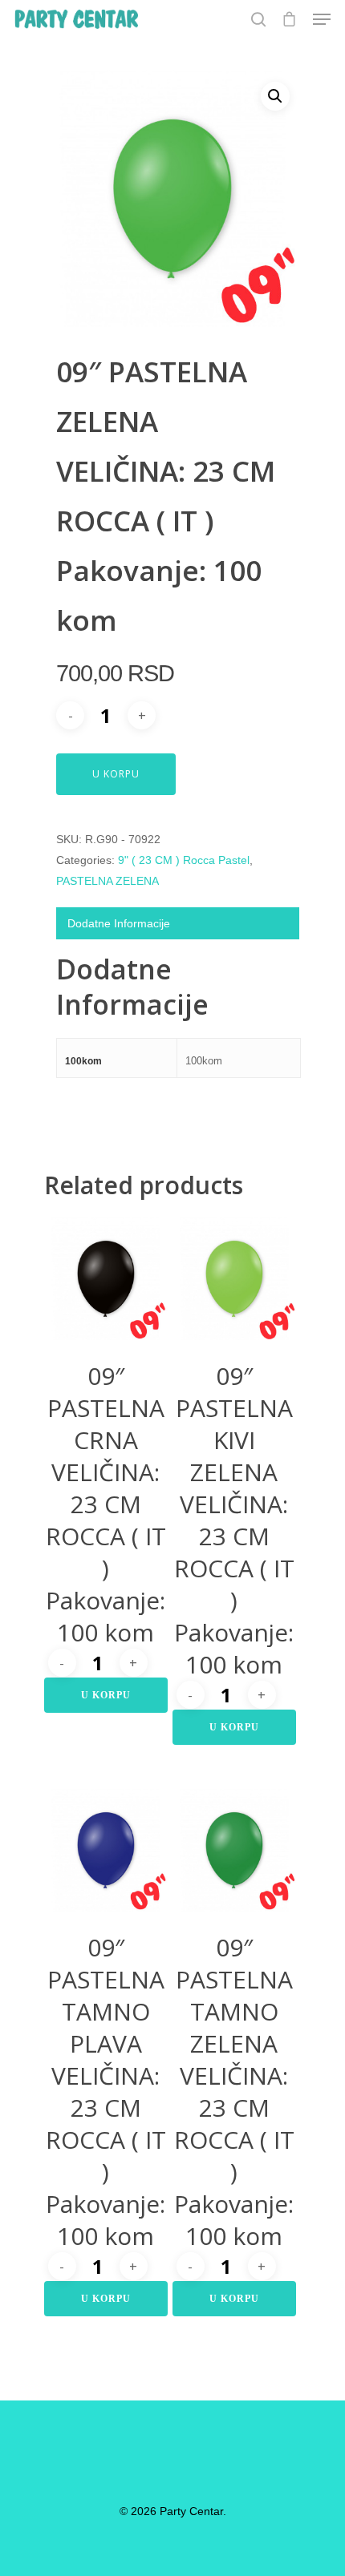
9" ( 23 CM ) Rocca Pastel (184, 860)
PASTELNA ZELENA (108, 881)
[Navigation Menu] (322, 19)
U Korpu (116, 774)
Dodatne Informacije (119, 923)
